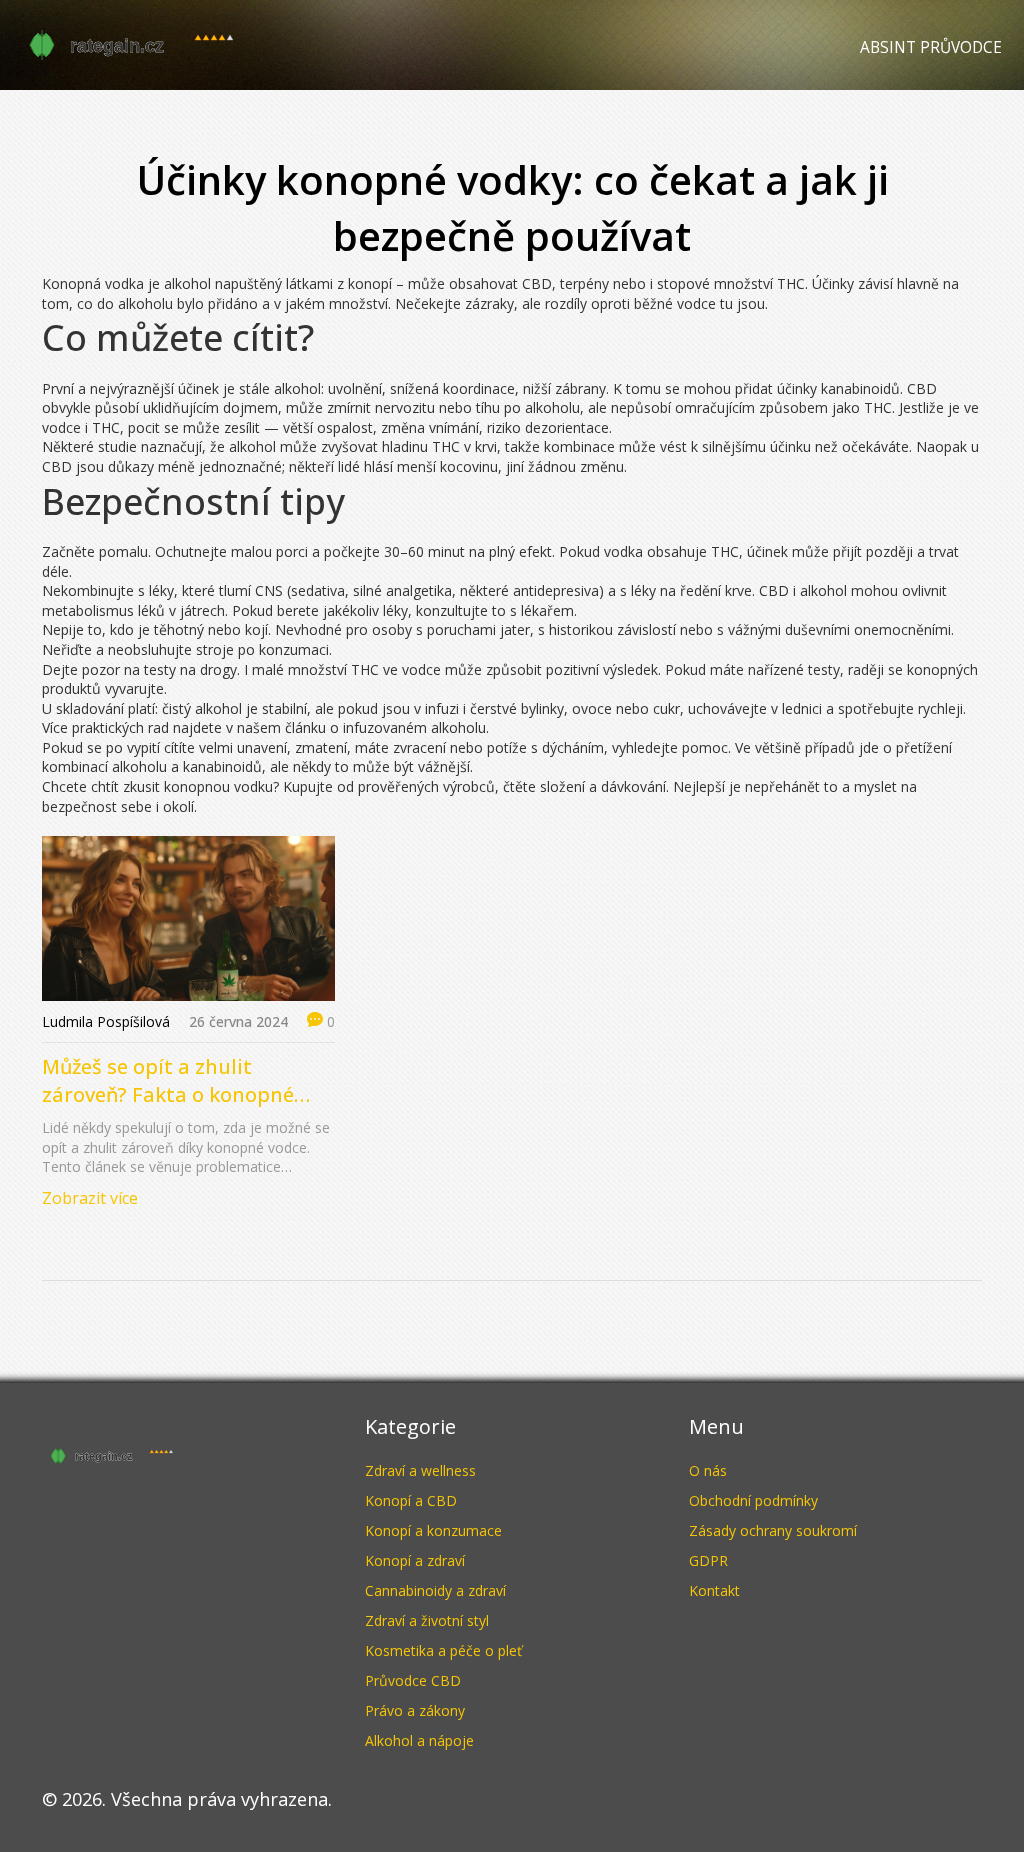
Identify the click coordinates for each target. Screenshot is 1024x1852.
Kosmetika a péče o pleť (443, 1650)
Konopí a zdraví (415, 1560)
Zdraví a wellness (420, 1470)
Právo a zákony (415, 1710)
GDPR (708, 1560)
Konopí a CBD (411, 1500)
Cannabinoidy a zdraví (435, 1590)
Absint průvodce (931, 47)
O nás (708, 1470)
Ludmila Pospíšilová (106, 1021)
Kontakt (714, 1590)
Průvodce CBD (413, 1680)
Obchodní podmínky (753, 1500)
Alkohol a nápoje (419, 1740)
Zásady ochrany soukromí (773, 1530)
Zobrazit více (90, 1198)
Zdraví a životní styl (427, 1620)
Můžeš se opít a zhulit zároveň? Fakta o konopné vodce (168, 1081)
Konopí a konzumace (433, 1530)
